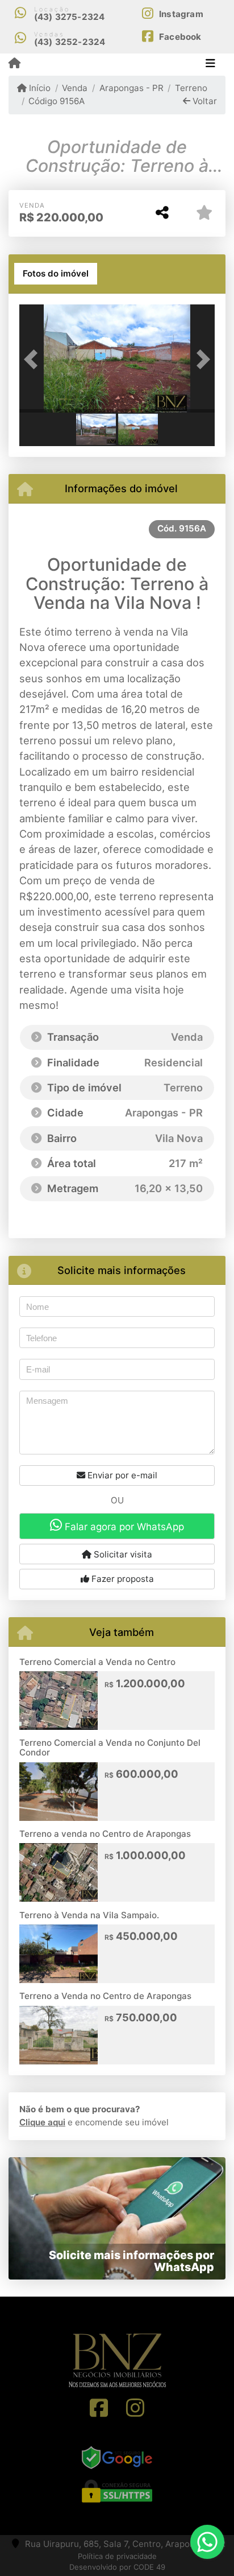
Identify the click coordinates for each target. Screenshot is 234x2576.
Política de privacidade (117, 2556)
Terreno (191, 88)
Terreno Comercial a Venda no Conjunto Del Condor (110, 1747)
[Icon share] (99, 2408)
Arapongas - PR (131, 88)
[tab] (56, 274)
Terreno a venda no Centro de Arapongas (105, 1834)
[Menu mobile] (14, 64)
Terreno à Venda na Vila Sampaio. (89, 1915)
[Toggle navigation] (210, 64)
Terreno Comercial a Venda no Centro (97, 1662)
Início (39, 88)
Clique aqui (42, 2122)
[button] (34, 360)
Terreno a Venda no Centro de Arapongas (105, 1996)
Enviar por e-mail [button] (121, 1475)
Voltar (204, 101)
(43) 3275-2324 (70, 17)
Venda (75, 88)
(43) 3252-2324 (70, 42)
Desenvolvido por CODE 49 (117, 2567)
